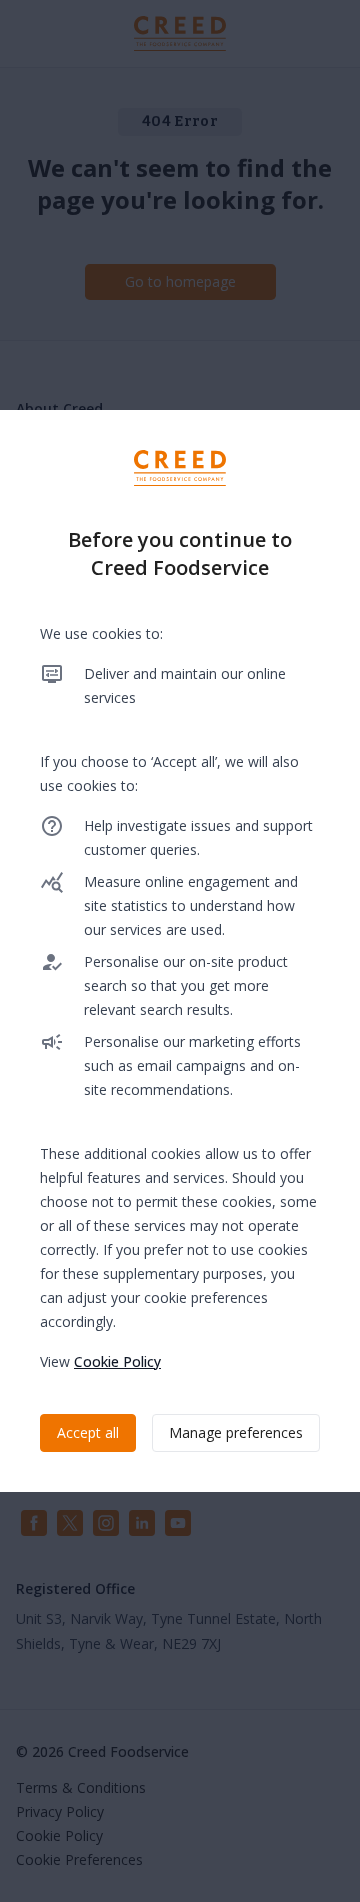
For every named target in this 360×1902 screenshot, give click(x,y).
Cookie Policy (117, 1361)
